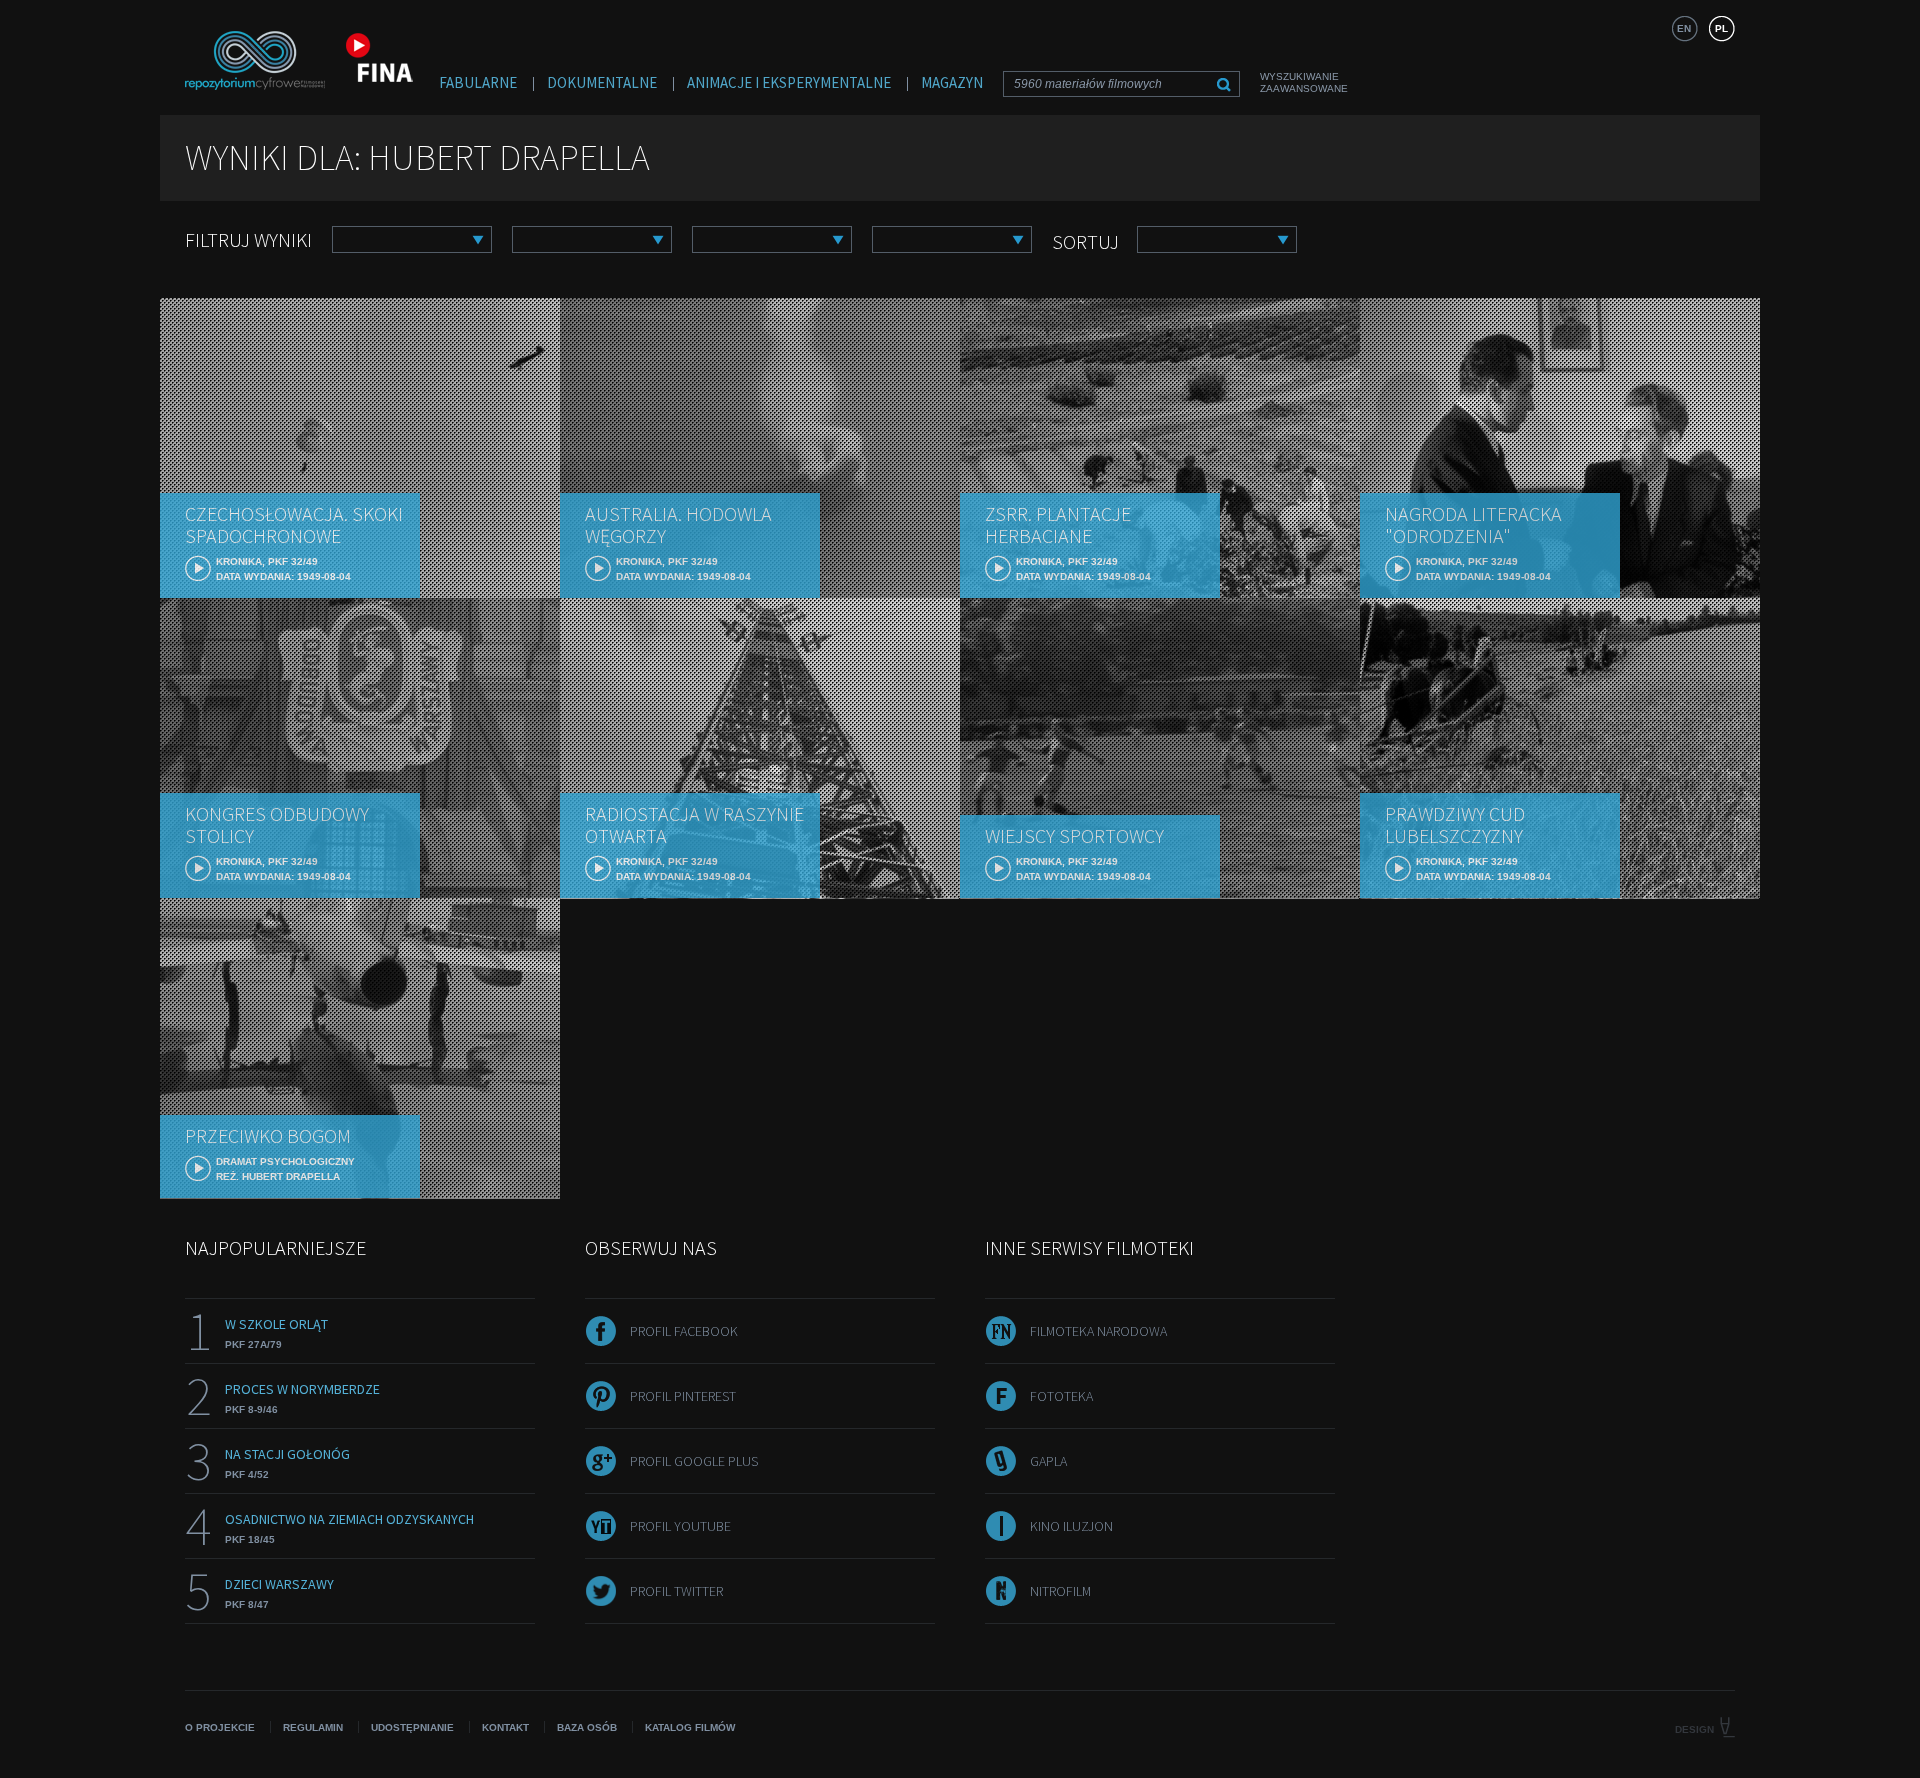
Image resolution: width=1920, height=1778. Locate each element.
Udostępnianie (412, 1727)
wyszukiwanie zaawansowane (1304, 82)
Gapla (1048, 1461)
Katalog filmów (690, 1727)
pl (1721, 28)
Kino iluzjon (1071, 1526)
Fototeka (1061, 1396)
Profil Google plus (694, 1461)
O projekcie (220, 1727)
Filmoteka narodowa (1098, 1331)
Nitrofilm (1060, 1591)
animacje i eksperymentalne (789, 82)
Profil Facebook (684, 1331)
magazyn (952, 82)
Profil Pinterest (683, 1396)
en (1684, 28)
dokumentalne (602, 82)
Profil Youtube (680, 1526)
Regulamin (313, 1727)
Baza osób (587, 1727)
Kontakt (505, 1727)
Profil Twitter (676, 1591)
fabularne (478, 82)
